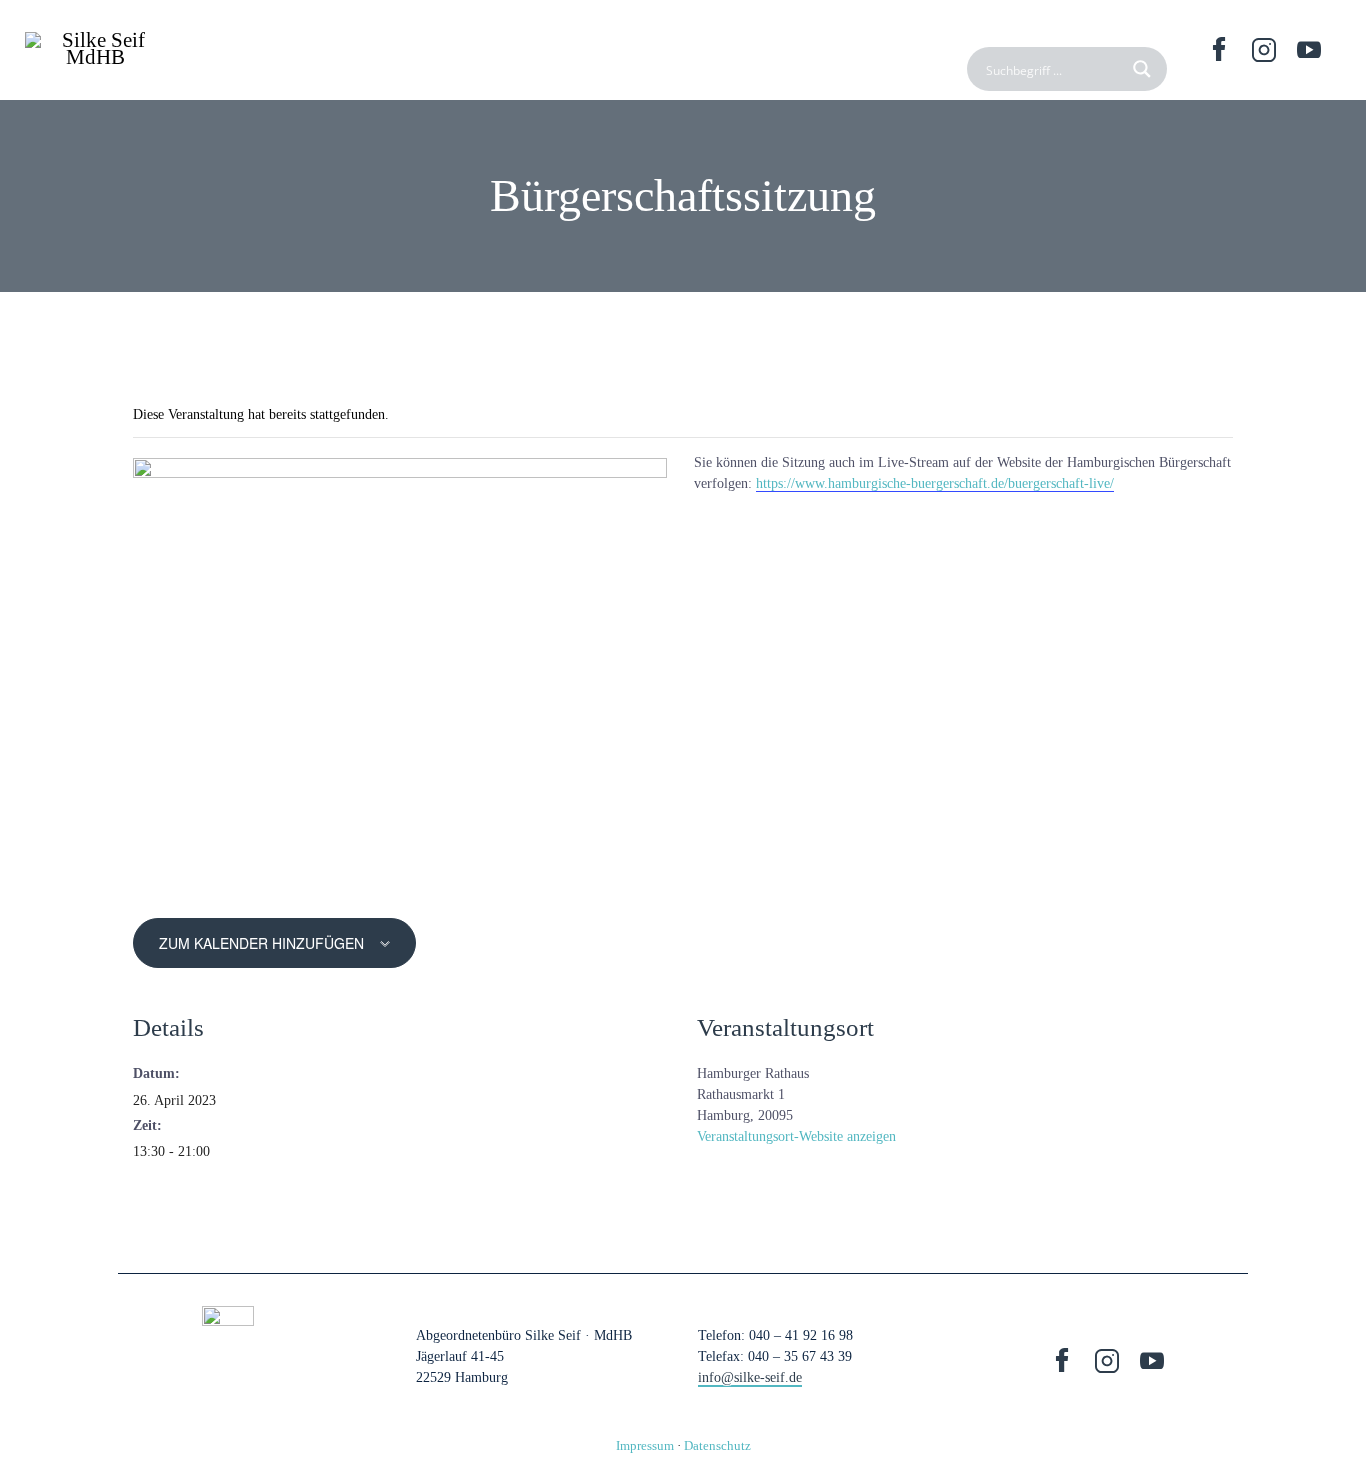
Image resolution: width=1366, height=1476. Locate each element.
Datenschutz (717, 1445)
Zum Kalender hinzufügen (261, 943)
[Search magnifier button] (1145, 69)
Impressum (645, 1445)
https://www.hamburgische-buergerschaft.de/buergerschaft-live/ (935, 483)
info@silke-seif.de (750, 1377)
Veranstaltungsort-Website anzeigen (796, 1136)
